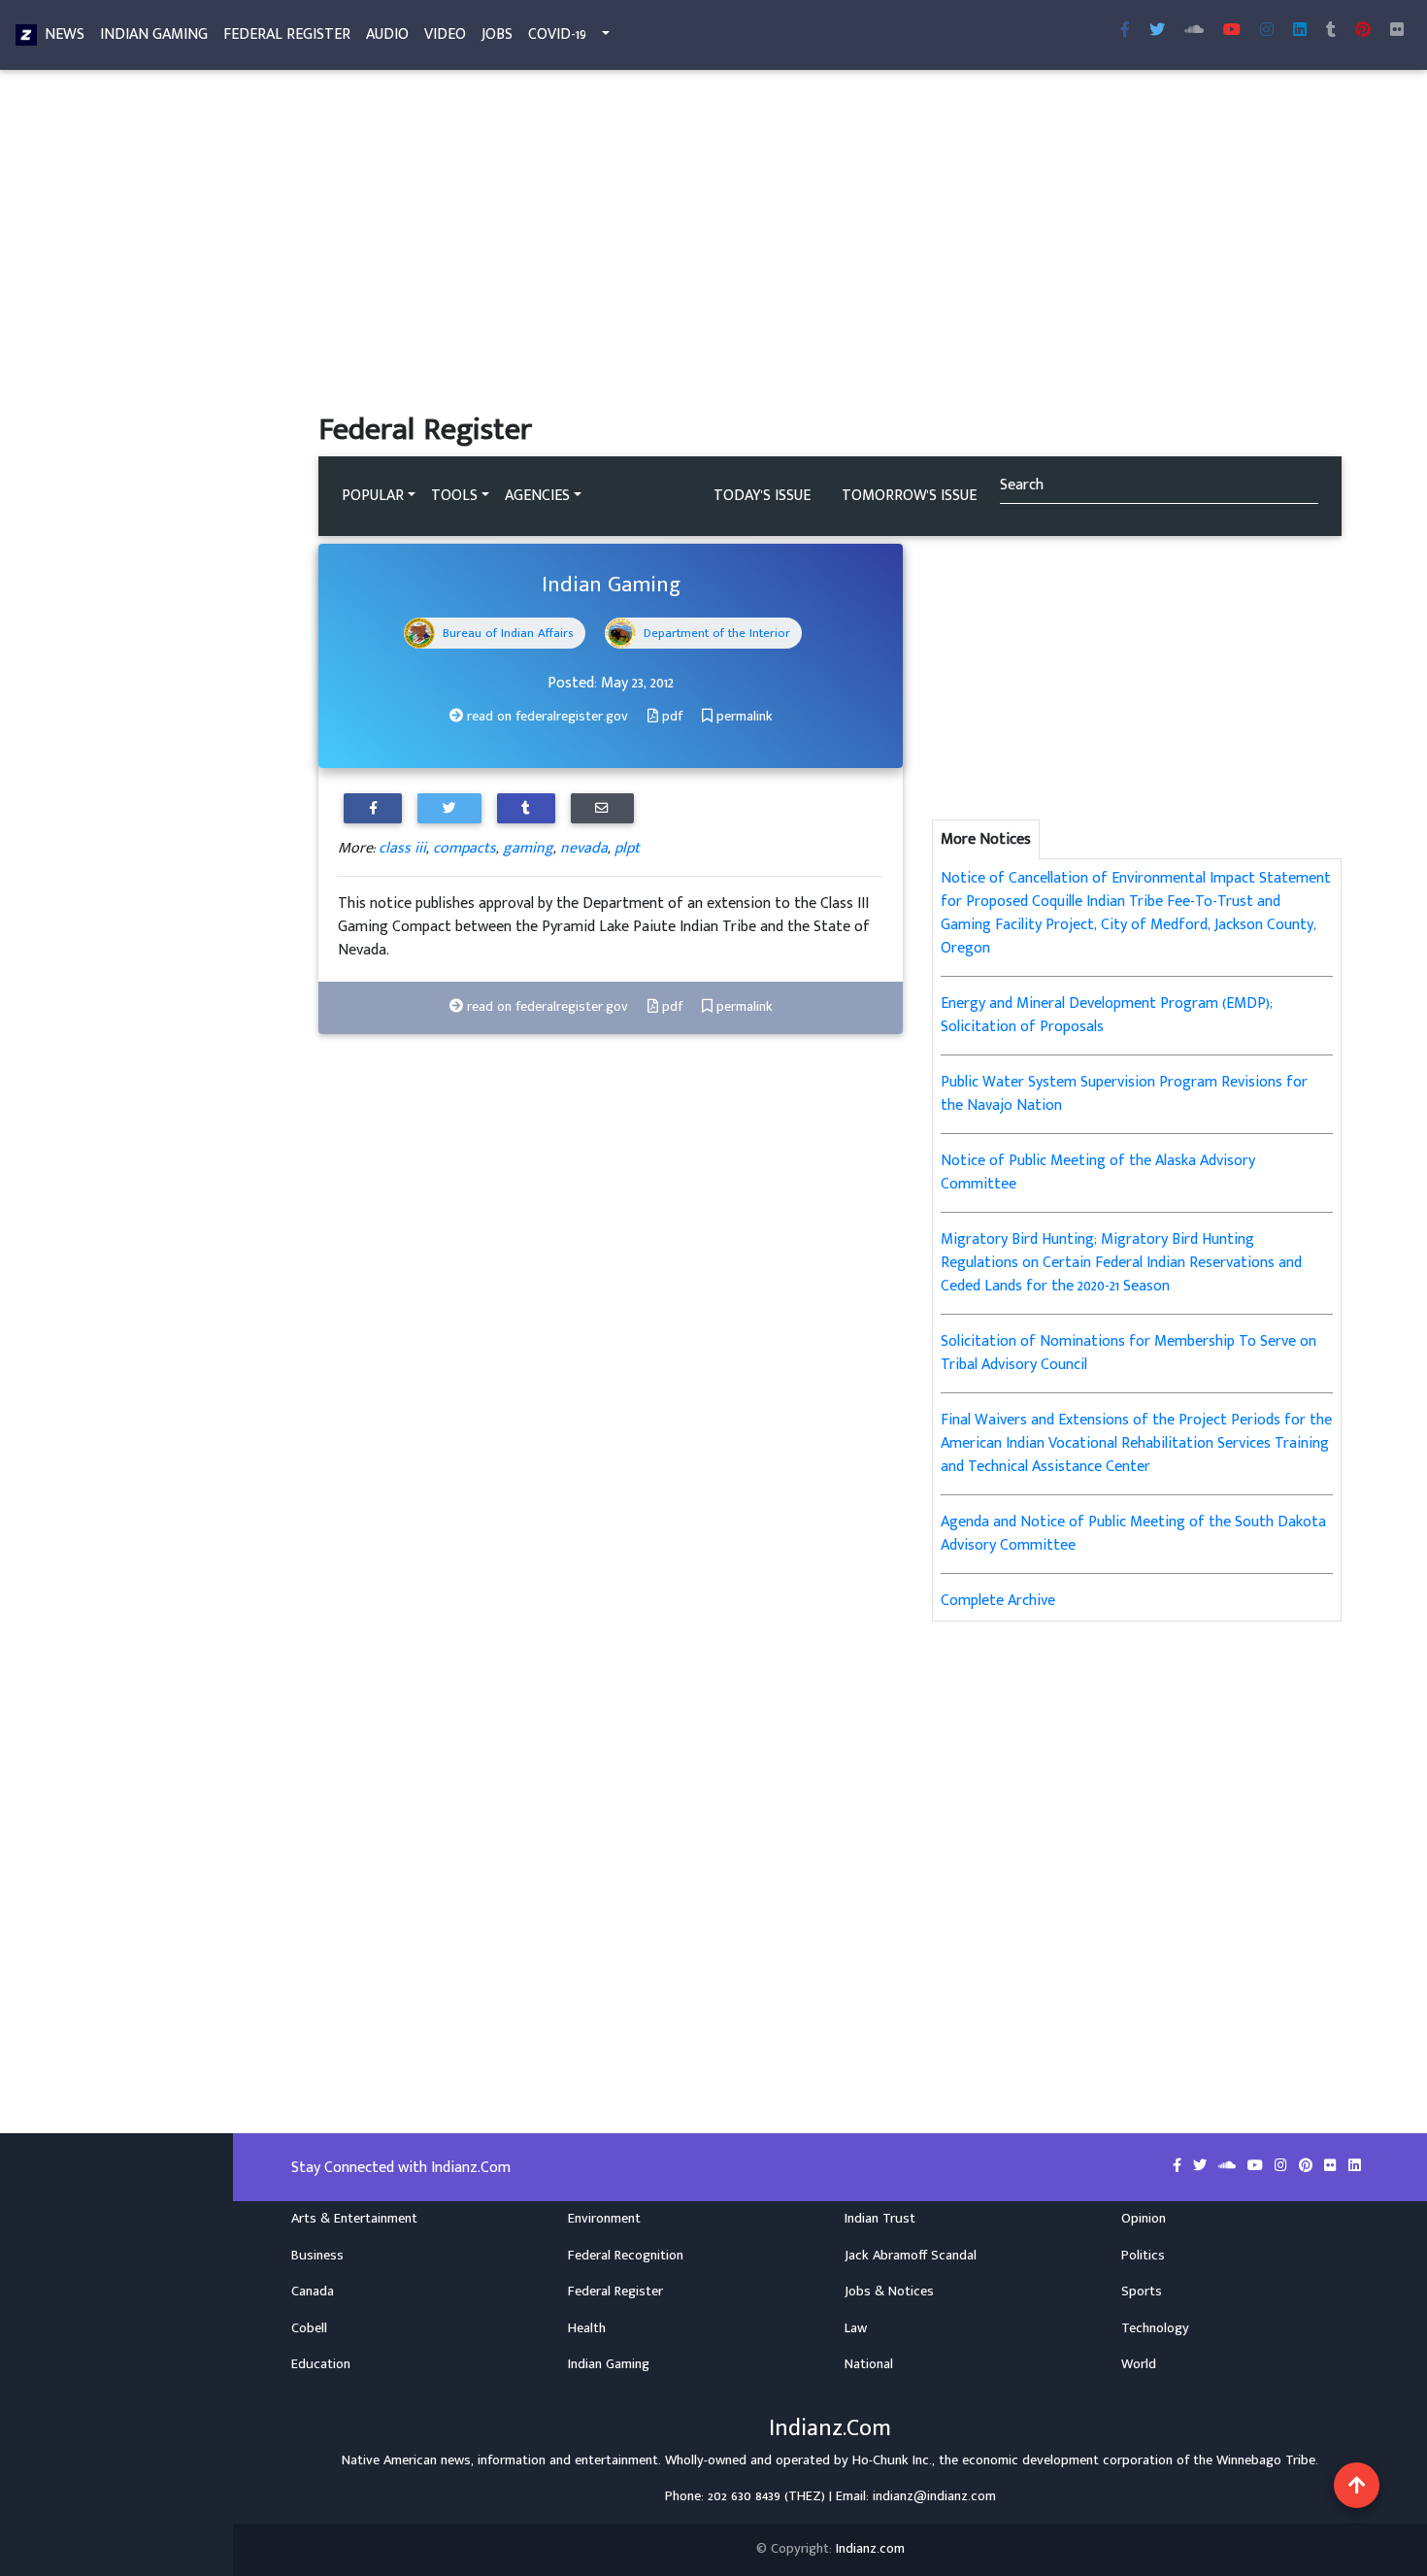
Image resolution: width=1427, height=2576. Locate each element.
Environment (604, 2219)
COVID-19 (557, 34)
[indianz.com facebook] (1125, 31)
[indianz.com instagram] (1267, 31)
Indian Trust (880, 2219)
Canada (313, 2292)
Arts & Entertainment (354, 2219)
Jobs (497, 34)
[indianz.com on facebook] (1179, 2166)
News (65, 34)
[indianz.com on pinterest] (1308, 2166)
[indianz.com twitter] (1157, 31)
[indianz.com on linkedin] (1355, 2166)
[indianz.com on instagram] (1283, 2166)
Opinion (1144, 2219)
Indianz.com (870, 2549)
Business (317, 2256)
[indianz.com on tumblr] (1331, 31)
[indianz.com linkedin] (1300, 31)
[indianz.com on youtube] (1232, 31)
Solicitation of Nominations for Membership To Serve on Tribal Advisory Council (1128, 1353)
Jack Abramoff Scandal (911, 2256)
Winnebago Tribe (1266, 2460)
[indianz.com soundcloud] (1194, 31)
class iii (402, 848)
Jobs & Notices (889, 2292)
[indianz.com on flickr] (1397, 31)
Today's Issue (762, 496)
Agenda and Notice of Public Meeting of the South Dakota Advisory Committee (1133, 1534)
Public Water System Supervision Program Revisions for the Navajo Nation (1124, 1094)
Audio (387, 34)
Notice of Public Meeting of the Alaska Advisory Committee (1098, 1172)
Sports (1142, 2292)
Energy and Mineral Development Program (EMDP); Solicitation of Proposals (1107, 1015)
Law (856, 2328)
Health (587, 2328)
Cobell (309, 2328)
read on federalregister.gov (546, 717)
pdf (670, 717)
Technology (1155, 2328)
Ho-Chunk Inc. (892, 2460)
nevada (584, 848)
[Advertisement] (830, 268)
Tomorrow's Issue (909, 496)
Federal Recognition (626, 2256)
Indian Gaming (154, 34)
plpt (627, 848)
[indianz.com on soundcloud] (1229, 2166)
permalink (743, 717)
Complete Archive (998, 1601)
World (1139, 2364)
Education (321, 2364)
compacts (465, 848)
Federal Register (287, 34)
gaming (528, 848)
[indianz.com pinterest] (1363, 31)
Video (445, 34)
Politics (1143, 2256)
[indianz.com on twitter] (1202, 2166)
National (869, 2364)
